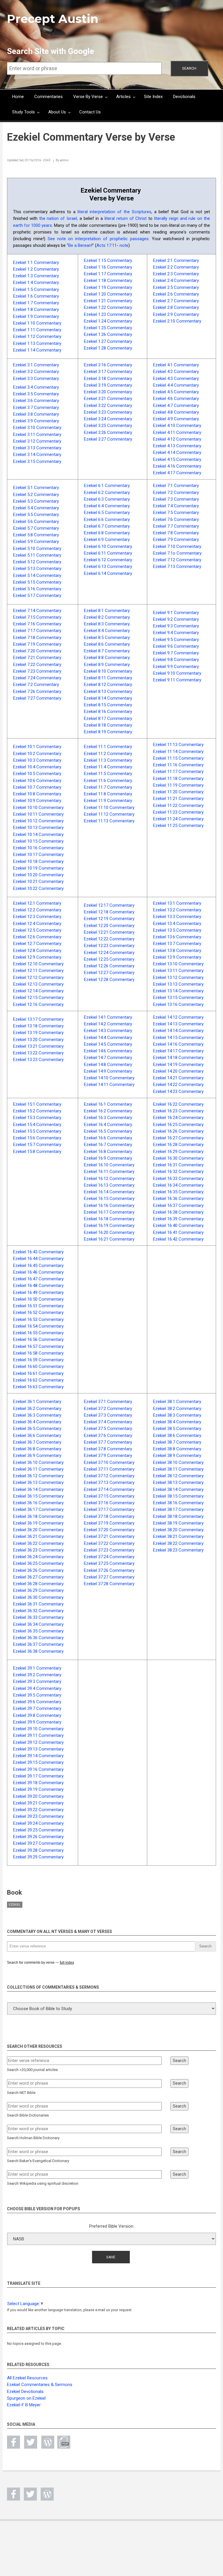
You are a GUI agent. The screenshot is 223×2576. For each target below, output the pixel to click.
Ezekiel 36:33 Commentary (38, 1617)
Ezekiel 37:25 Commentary (109, 1563)
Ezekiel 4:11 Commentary (177, 432)
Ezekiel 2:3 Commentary (176, 274)
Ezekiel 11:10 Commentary (109, 808)
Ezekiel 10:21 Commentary (38, 881)
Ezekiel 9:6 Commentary (176, 646)
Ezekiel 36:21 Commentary (38, 1536)
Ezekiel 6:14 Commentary (108, 573)
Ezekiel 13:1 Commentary (177, 903)
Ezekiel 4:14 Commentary (177, 452)
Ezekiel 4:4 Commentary (176, 385)
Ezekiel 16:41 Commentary (178, 1232)
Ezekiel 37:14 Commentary (109, 1489)
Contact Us (90, 112)
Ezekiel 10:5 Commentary (37, 774)
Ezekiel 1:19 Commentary (108, 287)
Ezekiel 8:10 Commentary (108, 671)
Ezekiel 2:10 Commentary (177, 321)
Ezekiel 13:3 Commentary (177, 917)
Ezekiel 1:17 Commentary (108, 274)
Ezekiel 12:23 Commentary (109, 946)
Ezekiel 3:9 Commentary (36, 421)
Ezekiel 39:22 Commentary (38, 1810)
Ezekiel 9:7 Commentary (176, 653)
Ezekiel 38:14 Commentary (178, 1489)
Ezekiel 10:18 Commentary (38, 861)
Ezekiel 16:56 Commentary (38, 1339)
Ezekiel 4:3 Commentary (176, 379)
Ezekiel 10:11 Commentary (38, 814)
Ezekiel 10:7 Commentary (37, 787)
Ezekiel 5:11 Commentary (37, 555)
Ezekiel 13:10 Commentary (178, 964)
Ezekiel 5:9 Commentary (36, 542)
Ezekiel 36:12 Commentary (38, 1476)
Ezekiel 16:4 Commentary (108, 1125)
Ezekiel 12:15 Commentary (38, 998)
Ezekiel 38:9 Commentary (177, 1456)
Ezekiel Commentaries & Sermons (40, 2385)
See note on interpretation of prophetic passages (98, 239)
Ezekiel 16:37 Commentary (178, 1205)
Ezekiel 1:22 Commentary (108, 307)
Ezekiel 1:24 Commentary (108, 321)
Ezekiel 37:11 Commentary (109, 1469)
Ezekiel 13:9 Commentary (177, 957)
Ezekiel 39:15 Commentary (38, 1762)
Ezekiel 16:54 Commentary (38, 1326)
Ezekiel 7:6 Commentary (176, 519)
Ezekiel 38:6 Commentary (177, 1435)
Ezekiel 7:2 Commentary (176, 493)
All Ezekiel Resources (27, 2378)
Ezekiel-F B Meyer (24, 2405)
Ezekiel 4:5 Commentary (176, 392)
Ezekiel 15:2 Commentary (37, 1111)
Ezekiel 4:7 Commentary (176, 406)
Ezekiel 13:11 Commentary (178, 971)
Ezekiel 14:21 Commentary (178, 1078)
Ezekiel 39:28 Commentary (38, 1850)
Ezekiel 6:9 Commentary (107, 540)
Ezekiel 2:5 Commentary (176, 287)
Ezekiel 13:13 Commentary (178, 984)
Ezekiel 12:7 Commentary (37, 944)
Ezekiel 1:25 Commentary (108, 328)
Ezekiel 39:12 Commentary (38, 1742)
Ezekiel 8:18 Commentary (108, 725)
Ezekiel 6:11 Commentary (108, 553)
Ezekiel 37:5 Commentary (108, 1429)
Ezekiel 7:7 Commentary (176, 526)
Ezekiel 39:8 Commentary (37, 1715)
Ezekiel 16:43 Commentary (38, 1252)
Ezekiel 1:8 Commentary (36, 309)
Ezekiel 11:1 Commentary (108, 747)
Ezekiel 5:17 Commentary (37, 595)
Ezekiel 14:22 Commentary (178, 1085)
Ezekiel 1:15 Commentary (108, 260)
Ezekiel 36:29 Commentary (38, 1590)
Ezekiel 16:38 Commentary (178, 1212)
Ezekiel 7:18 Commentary (37, 638)
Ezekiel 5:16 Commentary (37, 589)
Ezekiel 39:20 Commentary (38, 1796)
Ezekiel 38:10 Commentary (178, 1462)
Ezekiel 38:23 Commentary (178, 1550)
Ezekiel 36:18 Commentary (38, 1516)
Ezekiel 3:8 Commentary (36, 414)
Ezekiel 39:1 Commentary (37, 1668)
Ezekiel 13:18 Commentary (38, 1026)
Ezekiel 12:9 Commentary (37, 957)
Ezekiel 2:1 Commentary (176, 260)
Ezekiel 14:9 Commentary (108, 1071)
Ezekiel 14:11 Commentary (109, 1085)
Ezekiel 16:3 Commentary (108, 1118)
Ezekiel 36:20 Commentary (38, 1530)
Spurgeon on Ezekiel (26, 2398)
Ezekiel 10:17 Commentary (38, 855)
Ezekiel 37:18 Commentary (109, 1516)
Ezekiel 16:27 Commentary (178, 1138)
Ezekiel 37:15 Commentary (109, 1496)
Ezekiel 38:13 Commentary (178, 1482)
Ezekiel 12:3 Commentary (37, 917)
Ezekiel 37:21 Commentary (109, 1536)
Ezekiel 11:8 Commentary (108, 794)
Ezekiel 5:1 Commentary (36, 488)
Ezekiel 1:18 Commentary (108, 280)
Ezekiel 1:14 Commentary (37, 350)
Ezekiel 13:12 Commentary (178, 977)
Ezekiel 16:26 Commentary (178, 1131)
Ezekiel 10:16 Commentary (38, 848)
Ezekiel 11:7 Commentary (108, 787)
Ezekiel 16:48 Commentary (38, 1286)
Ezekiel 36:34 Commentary (38, 1624)
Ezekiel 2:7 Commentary (176, 301)
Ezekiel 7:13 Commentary (177, 566)
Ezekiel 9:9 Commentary (176, 667)
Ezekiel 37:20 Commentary (109, 1530)
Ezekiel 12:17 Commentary (109, 905)
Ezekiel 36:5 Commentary (37, 1429)
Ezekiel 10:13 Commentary (38, 828)
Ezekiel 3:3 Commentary (36, 379)
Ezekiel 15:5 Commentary (37, 1131)
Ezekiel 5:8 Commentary (36, 535)
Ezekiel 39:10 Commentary (38, 1729)
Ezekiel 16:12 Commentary (109, 1179)
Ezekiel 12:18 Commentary (109, 912)
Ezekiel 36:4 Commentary (37, 1422)
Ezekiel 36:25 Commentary (38, 1563)
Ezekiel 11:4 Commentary (108, 767)
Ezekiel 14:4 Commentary (108, 1038)
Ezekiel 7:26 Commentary (37, 691)
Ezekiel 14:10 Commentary (109, 1078)
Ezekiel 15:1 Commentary (37, 1104)
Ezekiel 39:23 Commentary (38, 1816)
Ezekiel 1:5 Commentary (36, 289)
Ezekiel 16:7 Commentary (108, 1145)
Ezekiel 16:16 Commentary (109, 1205)
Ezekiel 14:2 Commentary (108, 1024)
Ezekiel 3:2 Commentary (36, 372)
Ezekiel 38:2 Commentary (177, 1409)
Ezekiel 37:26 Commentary (109, 1570)
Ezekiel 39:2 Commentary (37, 1675)
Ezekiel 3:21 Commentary (108, 399)
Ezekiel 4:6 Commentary (176, 399)
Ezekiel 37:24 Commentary (109, 1557)
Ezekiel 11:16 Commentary (178, 765)
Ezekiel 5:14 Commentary (37, 575)
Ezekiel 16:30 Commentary (178, 1158)
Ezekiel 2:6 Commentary (176, 294)
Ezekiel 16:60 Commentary (38, 1366)
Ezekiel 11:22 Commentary (178, 805)
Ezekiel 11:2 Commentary (108, 754)
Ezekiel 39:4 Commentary (37, 1688)
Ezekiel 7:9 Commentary (176, 540)
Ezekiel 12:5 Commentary (37, 930)
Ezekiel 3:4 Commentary (36, 387)
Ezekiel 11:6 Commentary (108, 781)
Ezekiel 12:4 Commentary (37, 924)
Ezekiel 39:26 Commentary (38, 1837)
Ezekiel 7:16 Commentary (37, 624)
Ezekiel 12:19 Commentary (109, 919)
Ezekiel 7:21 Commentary (37, 658)
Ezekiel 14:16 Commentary (178, 1044)
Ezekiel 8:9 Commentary (107, 665)
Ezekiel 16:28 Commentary (178, 1145)
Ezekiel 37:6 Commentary (108, 1435)
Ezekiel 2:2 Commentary (176, 267)
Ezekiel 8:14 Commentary (108, 698)
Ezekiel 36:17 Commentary (38, 1509)
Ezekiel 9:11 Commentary (177, 680)
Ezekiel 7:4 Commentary (176, 506)
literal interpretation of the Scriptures (114, 212)
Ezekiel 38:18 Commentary (178, 1516)
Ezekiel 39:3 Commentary (37, 1681)
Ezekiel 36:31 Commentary (38, 1604)
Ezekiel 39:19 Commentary (38, 1789)
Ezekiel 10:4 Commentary (37, 767)
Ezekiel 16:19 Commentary (109, 1225)
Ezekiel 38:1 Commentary (177, 1402)
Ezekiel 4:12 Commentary (177, 439)
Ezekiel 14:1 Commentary (108, 1017)
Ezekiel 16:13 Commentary (109, 1185)
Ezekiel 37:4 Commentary (108, 1422)
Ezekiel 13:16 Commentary (178, 1004)
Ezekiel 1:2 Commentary (36, 269)
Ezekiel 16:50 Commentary (38, 1299)
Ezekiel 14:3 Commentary (108, 1031)
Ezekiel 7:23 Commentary (37, 671)
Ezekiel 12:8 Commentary (37, 951)
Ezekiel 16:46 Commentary (38, 1272)
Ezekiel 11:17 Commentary (178, 772)
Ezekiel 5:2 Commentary (36, 495)
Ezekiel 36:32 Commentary (38, 1611)
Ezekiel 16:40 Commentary (178, 1225)
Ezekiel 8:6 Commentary (107, 644)
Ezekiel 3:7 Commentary (36, 408)
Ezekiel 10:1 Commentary (37, 747)
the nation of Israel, (59, 218)
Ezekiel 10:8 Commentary (37, 794)
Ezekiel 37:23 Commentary (109, 1550)
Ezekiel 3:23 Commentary (108, 412)
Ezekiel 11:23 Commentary (178, 812)
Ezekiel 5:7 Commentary (36, 528)
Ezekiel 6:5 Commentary (107, 513)
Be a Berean (80, 245)
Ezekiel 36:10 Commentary (38, 1462)
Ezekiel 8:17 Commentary (108, 718)
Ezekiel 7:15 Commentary (37, 617)
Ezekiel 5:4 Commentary (36, 508)
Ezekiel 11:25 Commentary (178, 826)
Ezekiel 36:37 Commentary (38, 1644)
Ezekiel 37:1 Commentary (108, 1402)
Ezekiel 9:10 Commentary (177, 673)
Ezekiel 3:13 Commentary (37, 448)
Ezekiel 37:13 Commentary (109, 1482)
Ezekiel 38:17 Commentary (178, 1509)
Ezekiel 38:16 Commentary (178, 1503)
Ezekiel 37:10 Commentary (109, 1462)
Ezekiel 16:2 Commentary (108, 1111)
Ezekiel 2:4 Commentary (176, 280)
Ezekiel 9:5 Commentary (176, 640)
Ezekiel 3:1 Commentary (36, 365)
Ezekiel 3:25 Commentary (108, 426)
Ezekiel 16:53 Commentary (38, 1319)
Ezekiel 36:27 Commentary (38, 1577)
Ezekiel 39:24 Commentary (38, 1823)
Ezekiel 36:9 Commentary (37, 1456)
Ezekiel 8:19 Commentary (108, 732)
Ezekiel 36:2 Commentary (37, 1409)
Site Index (153, 97)
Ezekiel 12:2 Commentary (37, 910)
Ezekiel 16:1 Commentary (108, 1104)
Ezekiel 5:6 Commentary (36, 522)
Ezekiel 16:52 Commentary (38, 1313)
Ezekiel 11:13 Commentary (109, 821)
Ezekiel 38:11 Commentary (178, 1469)
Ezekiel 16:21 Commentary (109, 1239)
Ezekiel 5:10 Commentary (37, 548)
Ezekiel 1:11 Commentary (37, 330)
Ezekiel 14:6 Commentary (108, 1051)
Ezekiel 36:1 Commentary (37, 1402)
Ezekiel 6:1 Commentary (107, 486)
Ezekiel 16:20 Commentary (109, 1232)
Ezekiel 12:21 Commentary (109, 932)
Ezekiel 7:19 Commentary (37, 644)
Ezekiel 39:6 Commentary (37, 1702)
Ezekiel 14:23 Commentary (178, 1091)
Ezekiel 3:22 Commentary (108, 406)
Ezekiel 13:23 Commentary (38, 1060)
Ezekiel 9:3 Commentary (176, 626)
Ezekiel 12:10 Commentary (38, 964)
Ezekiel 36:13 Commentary (38, 1482)
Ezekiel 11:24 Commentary (178, 819)
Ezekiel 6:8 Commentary (107, 533)
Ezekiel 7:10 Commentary (177, 546)
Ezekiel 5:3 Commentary (36, 501)
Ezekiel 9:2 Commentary (176, 619)
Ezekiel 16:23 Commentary (178, 1111)
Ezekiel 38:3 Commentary (177, 1415)
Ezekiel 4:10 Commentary (177, 426)
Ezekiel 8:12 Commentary (108, 685)
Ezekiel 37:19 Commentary (109, 1523)
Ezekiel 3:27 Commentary (108, 439)
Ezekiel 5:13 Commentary (37, 569)
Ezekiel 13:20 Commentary (38, 1040)
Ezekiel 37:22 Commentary (109, 1543)
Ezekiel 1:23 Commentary (108, 314)
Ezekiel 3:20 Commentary (108, 392)
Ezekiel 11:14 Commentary (178, 752)
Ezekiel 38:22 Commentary (178, 1543)
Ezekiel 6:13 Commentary (108, 566)
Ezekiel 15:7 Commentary (37, 1145)
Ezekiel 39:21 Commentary (38, 1803)
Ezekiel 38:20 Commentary (178, 1530)
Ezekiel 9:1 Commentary (176, 613)
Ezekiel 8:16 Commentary (108, 712)
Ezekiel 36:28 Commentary (38, 1584)
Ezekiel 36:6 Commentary (37, 1435)
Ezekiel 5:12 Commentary (37, 562)
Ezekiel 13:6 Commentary (177, 937)
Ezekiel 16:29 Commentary (178, 1152)
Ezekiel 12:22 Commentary (109, 939)
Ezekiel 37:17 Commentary (109, 1509)
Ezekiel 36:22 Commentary (38, 1543)
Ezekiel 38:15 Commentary (178, 1496)
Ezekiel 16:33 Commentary (178, 1179)
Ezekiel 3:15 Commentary (37, 461)
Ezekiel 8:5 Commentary (107, 638)
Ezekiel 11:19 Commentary (178, 785)
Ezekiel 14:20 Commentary (178, 1071)
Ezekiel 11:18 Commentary (178, 779)
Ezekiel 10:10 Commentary (38, 808)
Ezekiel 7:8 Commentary (176, 533)
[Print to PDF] (64, 2442)
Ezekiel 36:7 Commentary (37, 1442)
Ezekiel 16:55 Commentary (38, 1333)
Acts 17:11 (107, 245)
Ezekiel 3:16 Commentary (108, 365)
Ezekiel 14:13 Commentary (178, 1024)
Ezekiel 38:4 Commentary (177, 1422)
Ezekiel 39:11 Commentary (38, 1735)
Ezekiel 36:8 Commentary (37, 1449)
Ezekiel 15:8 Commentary (37, 1152)
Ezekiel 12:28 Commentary (109, 980)
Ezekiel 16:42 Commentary (178, 1239)
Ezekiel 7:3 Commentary (176, 499)
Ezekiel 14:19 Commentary (178, 1065)
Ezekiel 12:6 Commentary (37, 937)
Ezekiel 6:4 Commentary (107, 506)
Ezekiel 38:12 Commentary (178, 1476)
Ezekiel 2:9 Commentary (176, 314)
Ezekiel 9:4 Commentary (176, 633)
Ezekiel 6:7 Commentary (107, 526)
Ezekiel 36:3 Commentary (37, 1415)
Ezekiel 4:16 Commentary (177, 466)
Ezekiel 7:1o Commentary (177, 553)
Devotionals (184, 97)
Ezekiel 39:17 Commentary (38, 1776)
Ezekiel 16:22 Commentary (178, 1104)
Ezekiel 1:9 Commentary (36, 316)
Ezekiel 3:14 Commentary (37, 455)
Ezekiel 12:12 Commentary (38, 977)
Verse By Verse (88, 97)
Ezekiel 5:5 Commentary (36, 515)
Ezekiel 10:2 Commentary (37, 754)
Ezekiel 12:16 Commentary (38, 1004)
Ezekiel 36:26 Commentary (38, 1570)
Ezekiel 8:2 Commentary (107, 617)
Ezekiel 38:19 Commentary (178, 1523)
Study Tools (24, 112)
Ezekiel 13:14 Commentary (178, 991)
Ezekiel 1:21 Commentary (108, 301)
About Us (57, 112)
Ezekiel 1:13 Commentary (37, 343)
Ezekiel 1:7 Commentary (36, 303)
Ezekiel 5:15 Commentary (37, 582)
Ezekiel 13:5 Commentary (177, 930)
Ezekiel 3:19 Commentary (108, 385)
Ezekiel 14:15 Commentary (178, 1038)
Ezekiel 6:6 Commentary (107, 519)
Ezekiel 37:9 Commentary (108, 1456)
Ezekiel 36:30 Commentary (38, 1597)
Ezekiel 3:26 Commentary (108, 432)
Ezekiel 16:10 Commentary (109, 1165)
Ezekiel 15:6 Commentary (37, 1138)
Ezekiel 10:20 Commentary (38, 875)
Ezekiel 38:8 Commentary (177, 1449)
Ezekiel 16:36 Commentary (178, 1199)
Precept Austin (53, 19)
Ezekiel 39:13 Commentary (38, 1749)
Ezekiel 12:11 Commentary (38, 971)
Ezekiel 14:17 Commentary (178, 1051)
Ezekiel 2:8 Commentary (176, 307)
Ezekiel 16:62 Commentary (38, 1380)
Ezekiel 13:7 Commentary (177, 944)
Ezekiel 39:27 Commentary (38, 1843)
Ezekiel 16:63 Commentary (38, 1387)
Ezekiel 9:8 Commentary (176, 660)
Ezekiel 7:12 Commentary (177, 560)
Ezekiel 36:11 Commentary (38, 1469)
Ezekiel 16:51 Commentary (38, 1306)
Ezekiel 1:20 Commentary (108, 294)
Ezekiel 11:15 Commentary (178, 758)
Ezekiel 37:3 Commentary (108, 1415)
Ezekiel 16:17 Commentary (109, 1212)
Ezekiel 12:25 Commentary (109, 959)
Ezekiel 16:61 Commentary (38, 1373)
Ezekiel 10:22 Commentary (38, 888)
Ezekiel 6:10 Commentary (108, 546)
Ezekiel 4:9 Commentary (176, 419)
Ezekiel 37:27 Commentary (109, 1577)
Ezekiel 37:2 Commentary (108, 1409)
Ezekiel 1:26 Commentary (108, 334)
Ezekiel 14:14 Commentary (178, 1031)
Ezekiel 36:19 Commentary (38, 1523)
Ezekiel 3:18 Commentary (108, 379)
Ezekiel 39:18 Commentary (38, 1783)
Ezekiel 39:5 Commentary (37, 1695)
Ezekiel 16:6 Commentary (108, 1138)
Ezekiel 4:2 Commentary (176, 372)
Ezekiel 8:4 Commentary (107, 631)
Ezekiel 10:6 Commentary (37, 781)
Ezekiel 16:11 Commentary (109, 1172)
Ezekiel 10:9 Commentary (37, 801)
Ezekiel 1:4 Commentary (36, 283)
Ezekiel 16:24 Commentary (178, 1118)
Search (189, 68)
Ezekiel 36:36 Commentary (38, 1638)
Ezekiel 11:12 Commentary (109, 814)
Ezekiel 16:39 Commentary (178, 1219)
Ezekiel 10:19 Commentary (38, 868)
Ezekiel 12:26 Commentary (109, 966)
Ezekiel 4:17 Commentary (177, 473)
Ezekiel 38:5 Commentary (177, 1429)
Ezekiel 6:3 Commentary (107, 499)
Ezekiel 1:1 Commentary (36, 263)
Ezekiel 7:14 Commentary (37, 611)
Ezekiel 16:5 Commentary (108, 1131)
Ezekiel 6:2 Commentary (107, 493)
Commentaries (48, 97)
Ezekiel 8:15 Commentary (108, 705)
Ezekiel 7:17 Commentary (37, 631)
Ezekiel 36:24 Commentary (38, 1557)
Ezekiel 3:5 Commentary (36, 394)
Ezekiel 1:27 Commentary (108, 341)
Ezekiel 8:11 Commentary (108, 678)
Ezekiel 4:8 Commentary (176, 412)
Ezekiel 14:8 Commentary (108, 1065)
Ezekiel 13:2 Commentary (177, 910)
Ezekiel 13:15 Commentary (178, 998)
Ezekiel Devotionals (25, 2392)
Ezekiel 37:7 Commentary (108, 1442)
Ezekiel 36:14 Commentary (38, 1489)
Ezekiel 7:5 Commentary (176, 513)
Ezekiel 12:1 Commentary (37, 903)
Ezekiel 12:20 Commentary (109, 926)
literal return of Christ (126, 218)
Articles (123, 97)
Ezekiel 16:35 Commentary (178, 1192)
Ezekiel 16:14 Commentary (109, 1192)
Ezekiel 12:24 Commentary (109, 953)
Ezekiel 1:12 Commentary (37, 336)
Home (18, 97)
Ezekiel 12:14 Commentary (38, 991)
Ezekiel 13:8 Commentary (177, 951)
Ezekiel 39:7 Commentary (37, 1708)
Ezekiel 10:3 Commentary (37, 760)
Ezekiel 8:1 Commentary (107, 611)
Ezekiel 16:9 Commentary (108, 1158)
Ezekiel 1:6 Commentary (36, 296)
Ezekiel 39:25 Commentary (38, 1830)
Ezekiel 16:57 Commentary (38, 1346)
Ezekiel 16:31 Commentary (178, 1165)
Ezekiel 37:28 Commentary (109, 1584)
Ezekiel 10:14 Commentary (38, 834)
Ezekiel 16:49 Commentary (38, 1292)
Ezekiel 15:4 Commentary (37, 1125)
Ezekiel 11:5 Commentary (108, 774)
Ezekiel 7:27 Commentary (37, 698)
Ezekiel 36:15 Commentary (38, 1496)
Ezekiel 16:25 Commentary (178, 1125)
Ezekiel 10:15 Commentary (38, 841)
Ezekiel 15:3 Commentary (37, 1118)
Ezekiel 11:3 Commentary (108, 760)
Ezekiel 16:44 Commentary (38, 1259)
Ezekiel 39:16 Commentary (38, 1769)
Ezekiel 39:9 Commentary (37, 1722)
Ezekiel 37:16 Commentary (109, 1503)
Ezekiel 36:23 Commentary (38, 1550)
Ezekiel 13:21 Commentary (38, 1046)
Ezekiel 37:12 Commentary (109, 1476)
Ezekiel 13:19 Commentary (38, 1033)
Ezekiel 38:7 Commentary (177, 1442)
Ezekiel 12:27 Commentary (109, 973)
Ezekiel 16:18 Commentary (109, 1219)
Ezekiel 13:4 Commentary (177, 924)
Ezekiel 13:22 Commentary (38, 1053)
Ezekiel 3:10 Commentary (37, 428)
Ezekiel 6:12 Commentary (108, 560)
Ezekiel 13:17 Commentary (38, 1019)
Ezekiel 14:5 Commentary (108, 1044)
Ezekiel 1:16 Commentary (108, 267)
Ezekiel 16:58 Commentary (38, 1353)
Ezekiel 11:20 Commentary (178, 792)
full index (67, 1963)
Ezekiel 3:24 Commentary (108, 419)
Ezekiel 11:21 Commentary (178, 799)
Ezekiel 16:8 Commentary (108, 1152)
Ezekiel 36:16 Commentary (38, 1503)
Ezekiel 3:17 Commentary (108, 372)
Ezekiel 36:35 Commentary (38, 1631)
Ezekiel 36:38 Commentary (38, 1651)
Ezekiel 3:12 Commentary (37, 441)
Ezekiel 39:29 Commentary (38, 1857)
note (124, 245)
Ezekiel (15, 1905)
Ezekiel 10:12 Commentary (38, 821)
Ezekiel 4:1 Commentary (176, 365)
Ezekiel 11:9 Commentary (108, 801)
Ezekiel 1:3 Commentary (36, 276)
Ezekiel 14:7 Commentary (108, 1058)
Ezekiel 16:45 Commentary (38, 1266)
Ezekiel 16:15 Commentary (109, 1199)
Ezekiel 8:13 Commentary (108, 691)
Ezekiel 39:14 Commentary (38, 1756)
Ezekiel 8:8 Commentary (107, 658)
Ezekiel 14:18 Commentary (178, 1058)
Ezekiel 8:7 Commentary (107, 651)
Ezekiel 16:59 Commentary (38, 1360)
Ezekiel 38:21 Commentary (178, 1536)
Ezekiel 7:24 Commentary (37, 678)
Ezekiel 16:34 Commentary (178, 1185)
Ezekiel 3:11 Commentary (37, 435)
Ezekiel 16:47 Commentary (38, 1279)
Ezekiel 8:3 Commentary (107, 624)
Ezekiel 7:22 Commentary (37, 665)
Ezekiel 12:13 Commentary (38, 984)
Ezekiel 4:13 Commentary (177, 446)
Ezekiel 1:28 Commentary (108, 348)
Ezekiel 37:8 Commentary (108, 1449)
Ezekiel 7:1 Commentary (176, 486)
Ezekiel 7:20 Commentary (37, 651)
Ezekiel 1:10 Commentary (37, 323)
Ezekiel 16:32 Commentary (178, 1172)
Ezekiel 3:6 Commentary (36, 401)
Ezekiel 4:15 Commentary (177, 459)
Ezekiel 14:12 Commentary (178, 1017)
